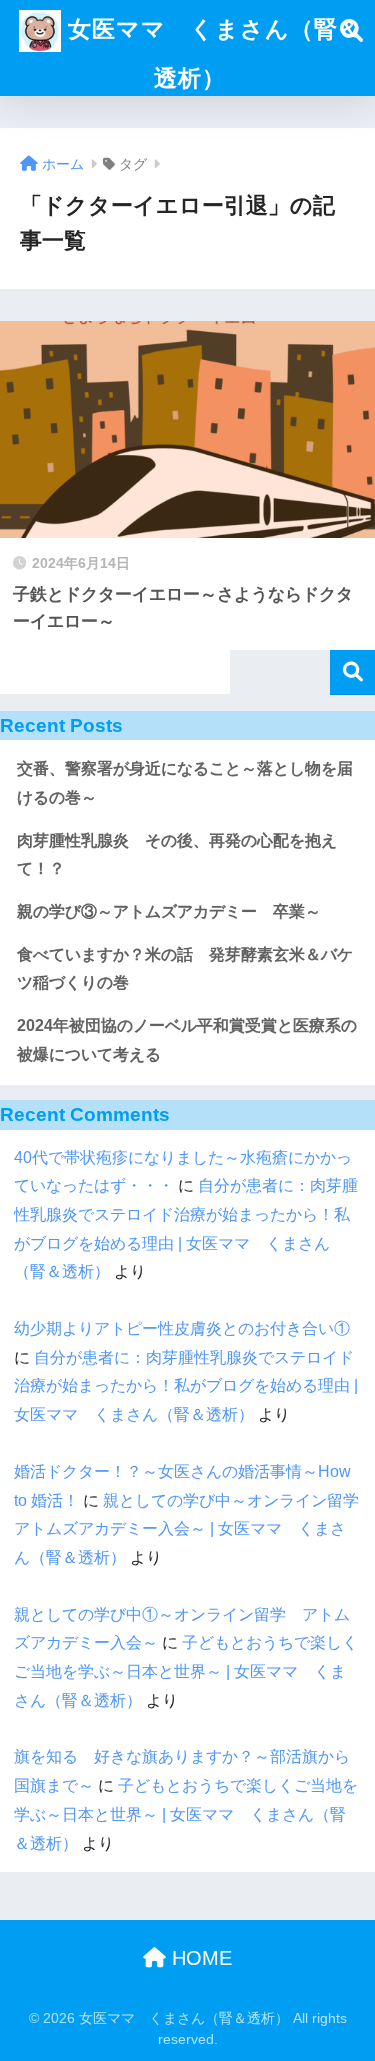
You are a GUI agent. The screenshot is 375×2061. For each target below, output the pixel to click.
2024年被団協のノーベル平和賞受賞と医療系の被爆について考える (187, 1040)
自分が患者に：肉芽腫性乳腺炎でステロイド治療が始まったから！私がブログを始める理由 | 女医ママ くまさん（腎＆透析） (186, 1386)
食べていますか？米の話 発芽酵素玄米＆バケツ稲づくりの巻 (185, 969)
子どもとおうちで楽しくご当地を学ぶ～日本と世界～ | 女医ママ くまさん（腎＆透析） (186, 1671)
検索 (352, 672)
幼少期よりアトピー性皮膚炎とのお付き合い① (182, 1328)
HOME (199, 1958)
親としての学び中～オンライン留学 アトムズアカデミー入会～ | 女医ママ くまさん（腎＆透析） (194, 1529)
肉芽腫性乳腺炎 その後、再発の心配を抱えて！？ (177, 855)
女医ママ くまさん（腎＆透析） (211, 54)
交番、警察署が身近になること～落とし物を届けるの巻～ (185, 783)
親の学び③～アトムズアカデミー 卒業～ (169, 911)
